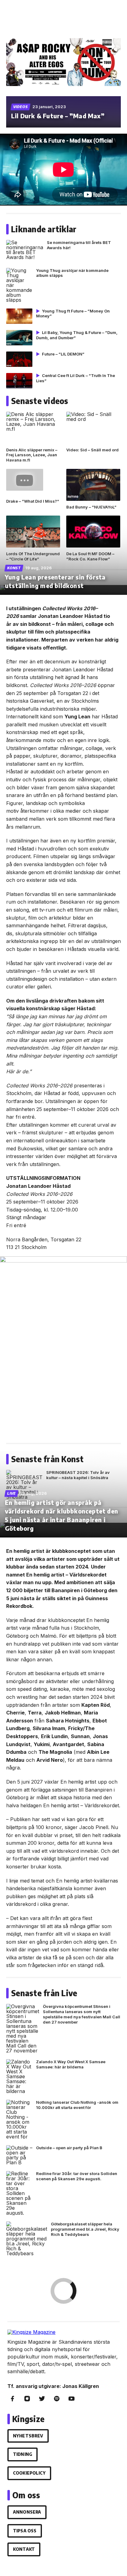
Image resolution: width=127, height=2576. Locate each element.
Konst (14, 568)
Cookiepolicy (29, 2473)
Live (12, 1493)
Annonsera (27, 2512)
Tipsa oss (25, 2531)
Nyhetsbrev (28, 2436)
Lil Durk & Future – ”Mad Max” (58, 116)
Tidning (23, 2454)
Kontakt (24, 2549)
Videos (21, 107)
